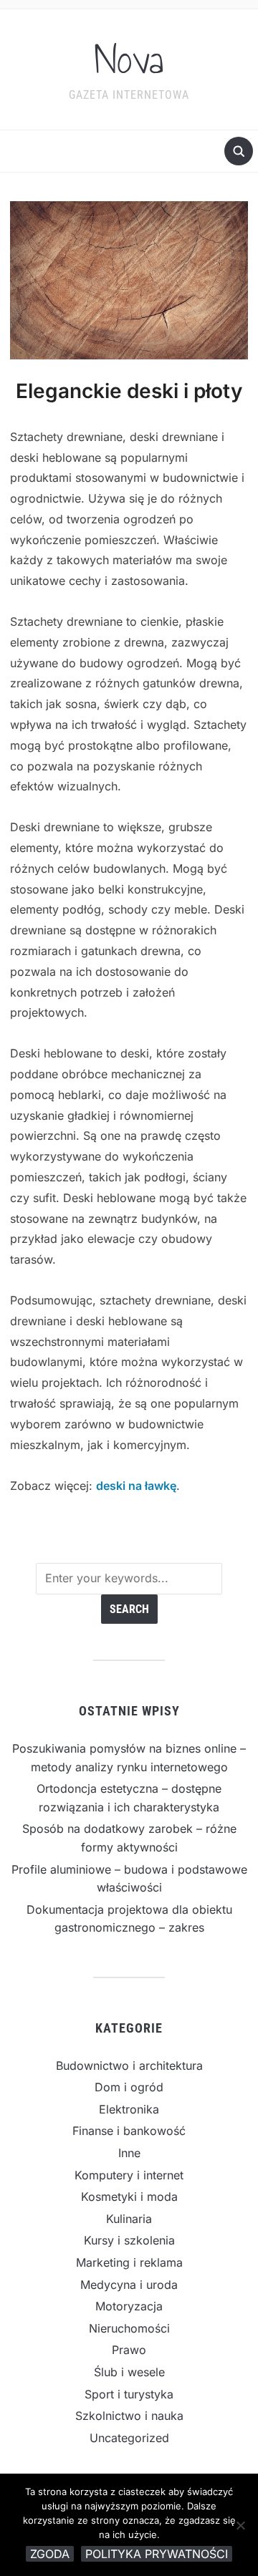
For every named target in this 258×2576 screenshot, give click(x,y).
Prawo (129, 2350)
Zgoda (50, 2554)
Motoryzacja (129, 2306)
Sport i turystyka (129, 2394)
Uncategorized (129, 2438)
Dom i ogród (129, 2087)
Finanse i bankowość (129, 2131)
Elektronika (129, 2109)
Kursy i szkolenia (129, 2240)
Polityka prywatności (157, 2554)
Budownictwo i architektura (129, 2066)
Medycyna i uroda (129, 2285)
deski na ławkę (136, 1486)
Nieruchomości (129, 2328)
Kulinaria (129, 2219)
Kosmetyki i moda (129, 2197)
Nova (129, 60)
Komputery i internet (129, 2175)
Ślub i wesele (129, 2372)
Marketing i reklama (129, 2262)
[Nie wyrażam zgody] (240, 2525)
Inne (129, 2153)
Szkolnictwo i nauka (129, 2416)
